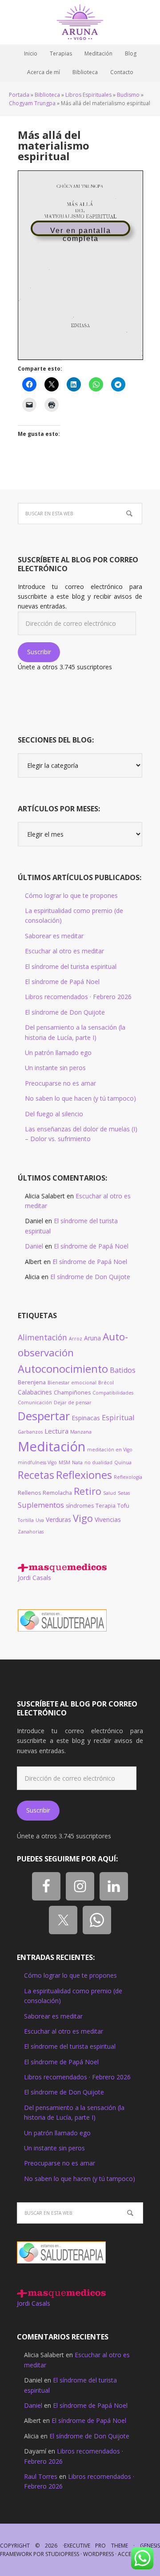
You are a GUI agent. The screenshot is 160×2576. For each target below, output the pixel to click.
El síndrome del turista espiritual (71, 966)
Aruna (92, 1338)
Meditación (52, 1446)
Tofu (123, 1506)
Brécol (106, 1383)
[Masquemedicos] (62, 1568)
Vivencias (108, 1519)
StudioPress (62, 2554)
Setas (124, 1493)
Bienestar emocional (72, 1383)
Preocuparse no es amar (60, 1083)
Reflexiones (84, 1475)
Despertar (44, 1416)
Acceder (129, 2554)
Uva (40, 1520)
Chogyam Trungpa (32, 103)
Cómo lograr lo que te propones (71, 895)
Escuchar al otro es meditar (64, 951)
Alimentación (42, 1337)
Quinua (123, 1462)
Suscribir (39, 652)
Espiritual (118, 1418)
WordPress (98, 2554)
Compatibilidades (113, 1393)
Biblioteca (47, 95)
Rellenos (29, 1493)
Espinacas (86, 1418)
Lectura (56, 1431)
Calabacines (35, 1392)
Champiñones (72, 1393)
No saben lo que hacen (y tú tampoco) (80, 1098)
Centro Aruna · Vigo (80, 22)
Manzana (81, 1432)
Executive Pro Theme (96, 2546)
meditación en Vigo (110, 1450)
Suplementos (41, 1505)
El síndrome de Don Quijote (65, 1012)
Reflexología (128, 1477)
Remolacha (57, 1493)
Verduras (58, 1519)
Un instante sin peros (55, 1068)
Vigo (83, 1518)
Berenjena (32, 1382)
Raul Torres (41, 2476)
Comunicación (35, 1403)
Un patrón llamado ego (58, 1053)
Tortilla (26, 1520)
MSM (64, 1462)
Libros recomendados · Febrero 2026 (78, 997)
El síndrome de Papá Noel (62, 982)
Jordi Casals (34, 1578)
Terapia (106, 1506)
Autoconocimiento (63, 1369)
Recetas (36, 1475)
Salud (110, 1493)
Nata (77, 1462)
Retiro (88, 1491)
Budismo (128, 95)
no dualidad (98, 1462)
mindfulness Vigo (37, 1462)
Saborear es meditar (54, 936)
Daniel (34, 1246)
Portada (19, 95)
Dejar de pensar (73, 1403)
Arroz (76, 1339)
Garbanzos (30, 1432)
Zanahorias (31, 1532)
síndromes (80, 1506)
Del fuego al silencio (54, 1114)
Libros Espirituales (88, 95)
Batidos (123, 1370)
